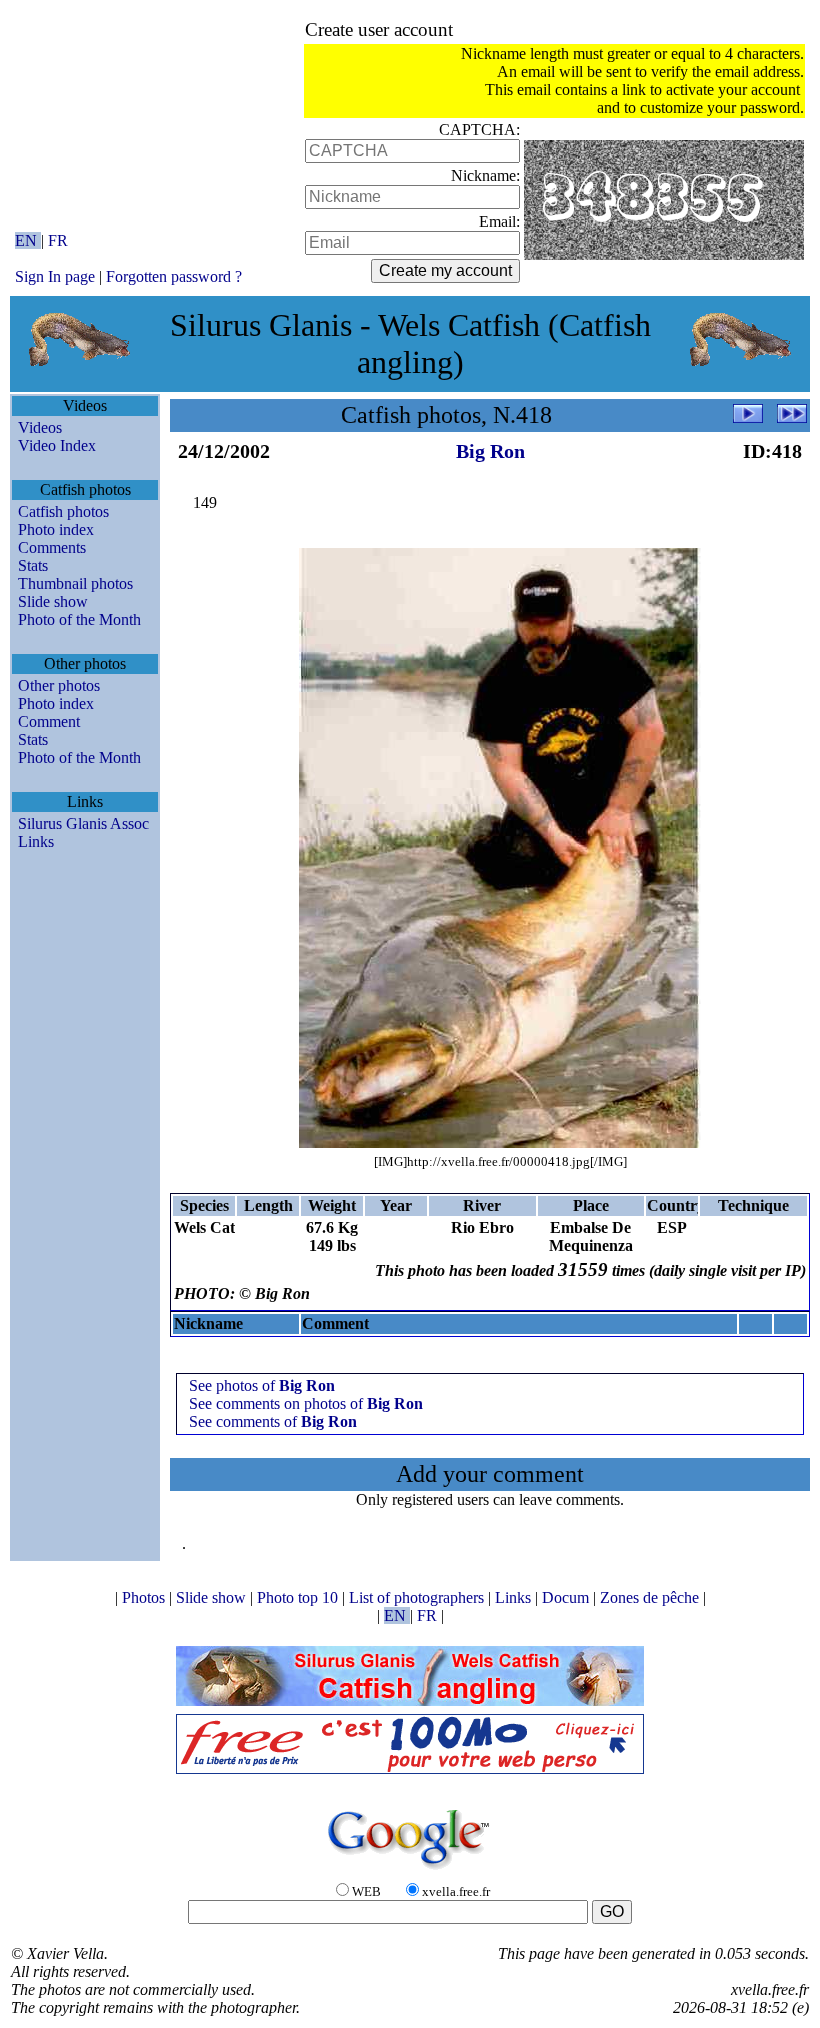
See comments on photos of (306, 1403)
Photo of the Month (79, 619)
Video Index (57, 445)
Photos (145, 1597)
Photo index (56, 529)
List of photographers (418, 1597)
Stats (33, 565)
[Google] (410, 1870)
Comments (52, 547)
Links (36, 841)
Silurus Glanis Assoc (83, 823)
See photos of (262, 1385)
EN (28, 240)
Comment (49, 721)
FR (58, 240)
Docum (567, 1597)
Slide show (53, 601)
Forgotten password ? (174, 276)
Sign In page (55, 276)
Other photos (59, 685)
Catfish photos (63, 511)
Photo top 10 (299, 1597)
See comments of (273, 1421)
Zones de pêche (651, 1597)
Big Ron (490, 451)
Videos (40, 427)
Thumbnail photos (75, 583)
